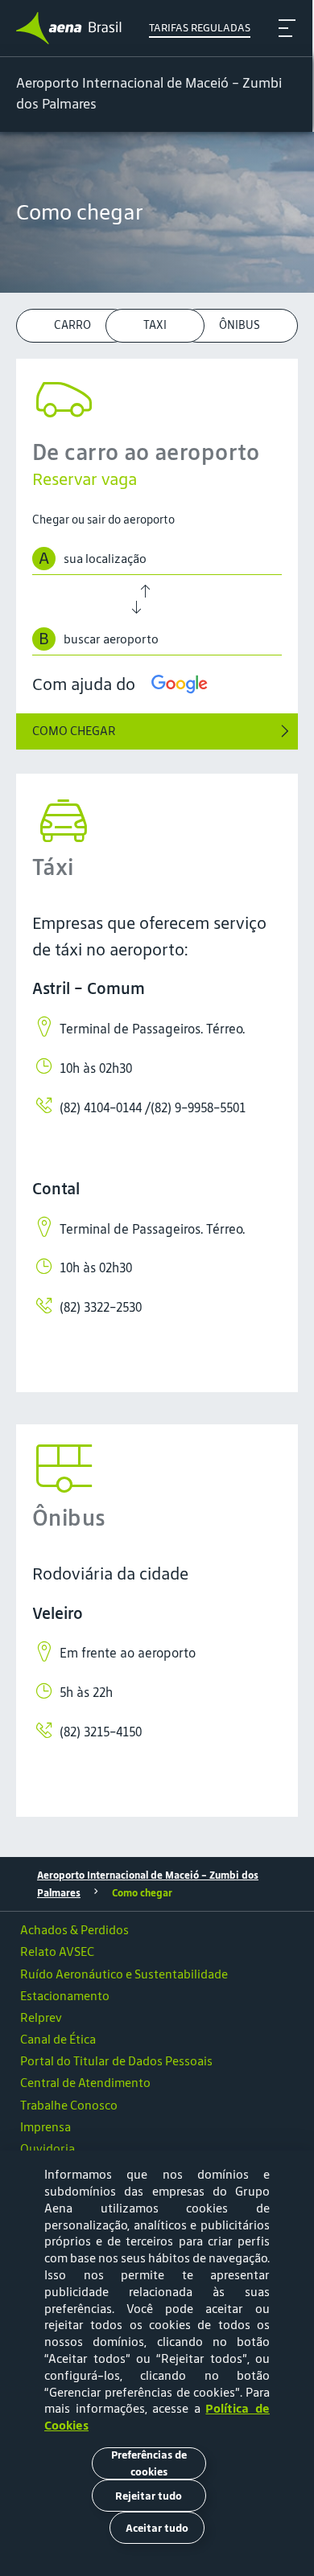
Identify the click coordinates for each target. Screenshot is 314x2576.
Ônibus (240, 325)
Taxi (155, 325)
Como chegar (142, 1893)
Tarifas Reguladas (200, 28)
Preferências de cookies (149, 2463)
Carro (72, 325)
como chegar (74, 731)
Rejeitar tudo (149, 2496)
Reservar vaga (85, 479)
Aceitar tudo (157, 2528)
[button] (157, 2148)
